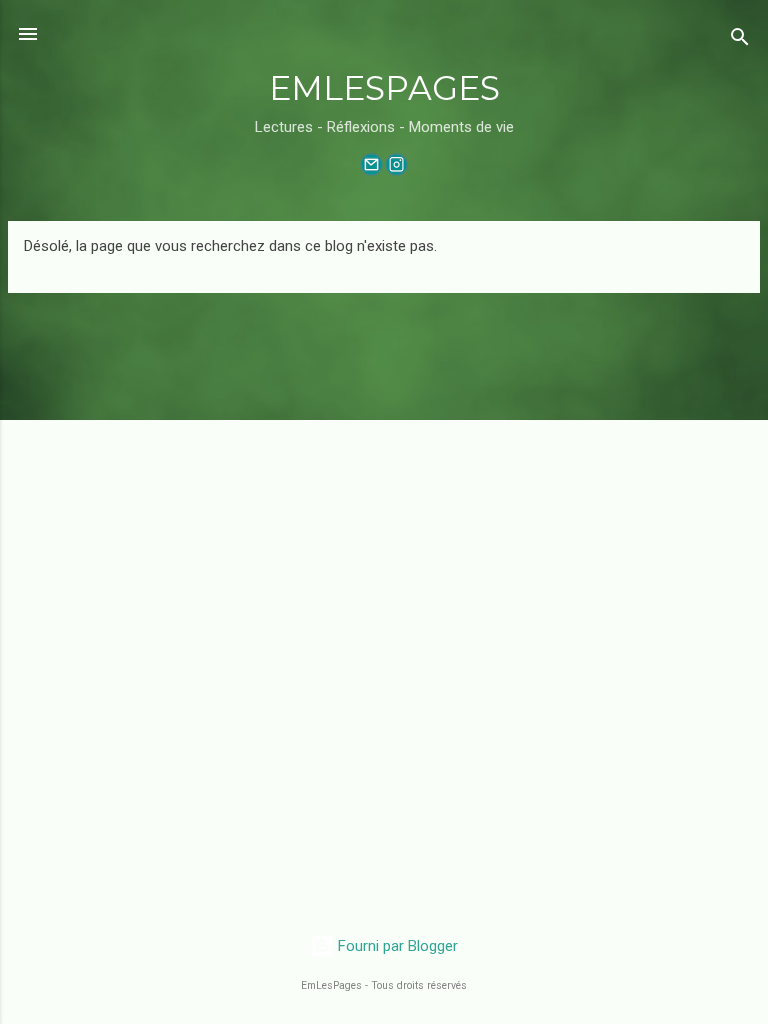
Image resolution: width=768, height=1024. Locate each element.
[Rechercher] (740, 40)
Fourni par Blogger (396, 946)
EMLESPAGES (384, 88)
